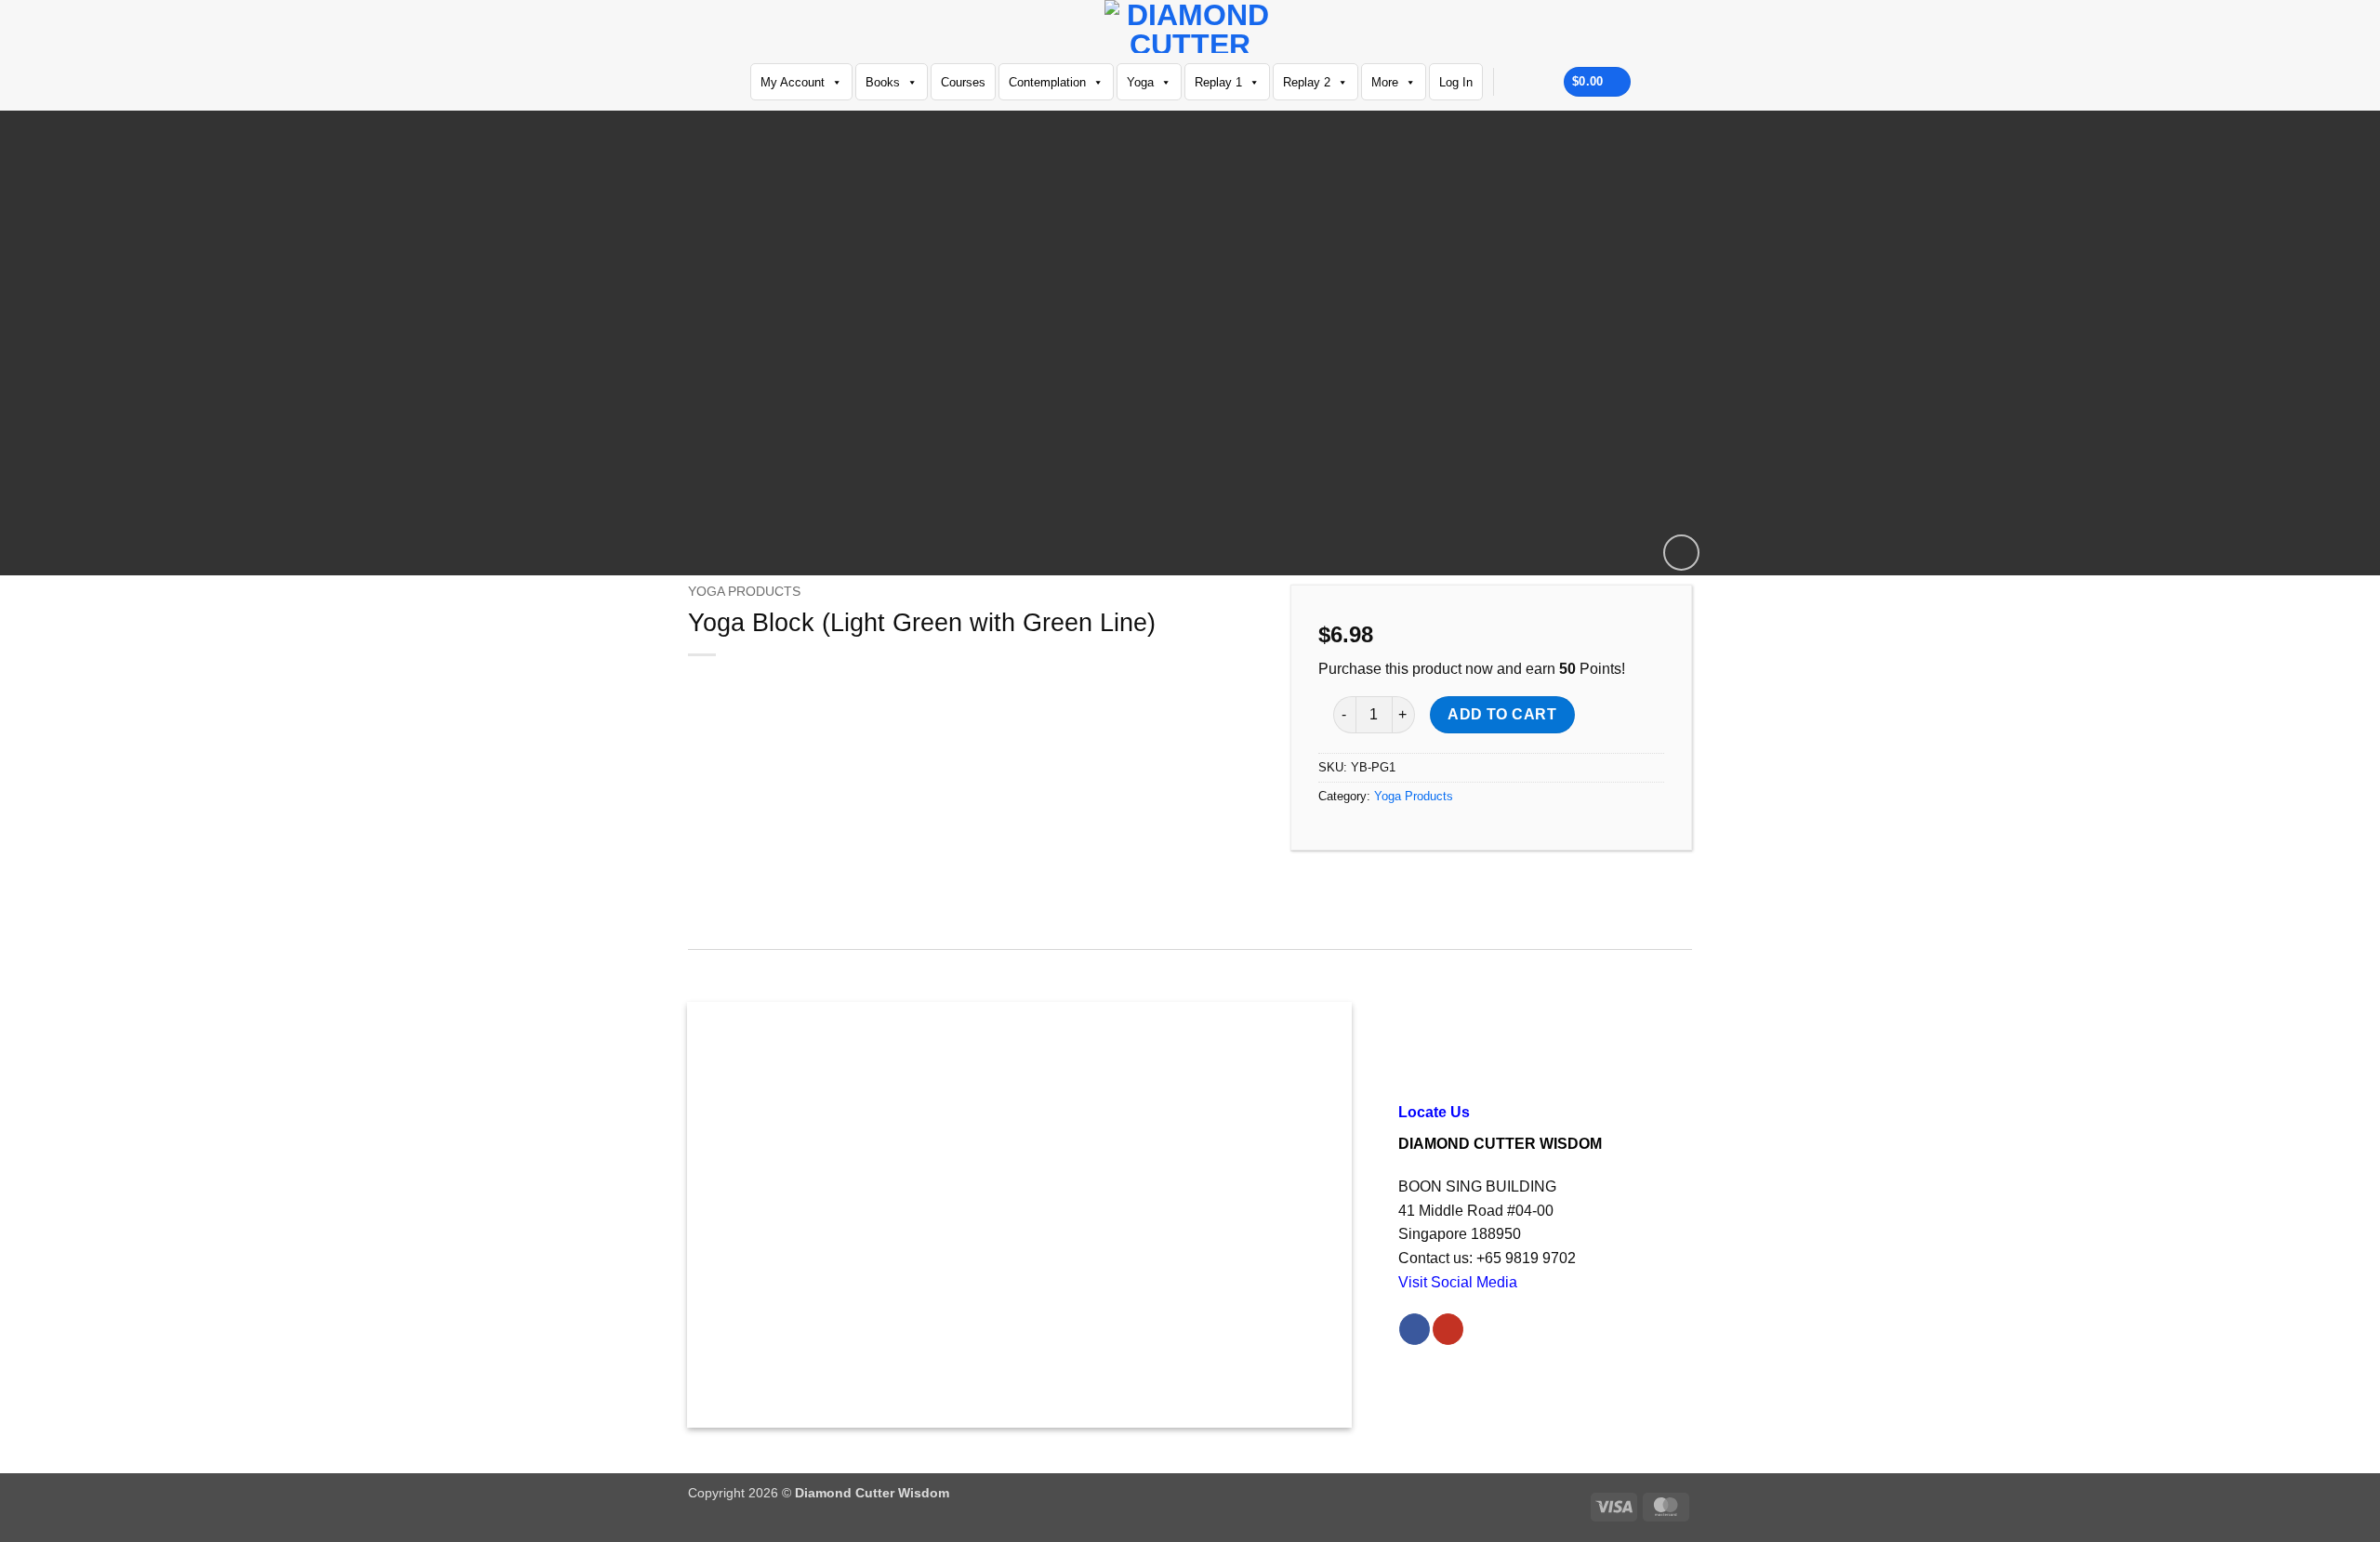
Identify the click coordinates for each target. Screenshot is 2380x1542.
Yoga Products (744, 592)
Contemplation (1047, 82)
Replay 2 (1307, 82)
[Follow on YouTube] (1537, 82)
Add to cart (1502, 714)
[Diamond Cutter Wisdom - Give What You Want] (1190, 26)
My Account (793, 82)
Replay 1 (1218, 82)
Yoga (1140, 82)
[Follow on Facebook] (1513, 82)
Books (883, 82)
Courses (963, 82)
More (1385, 82)
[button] (1681, 553)
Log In (1456, 82)
